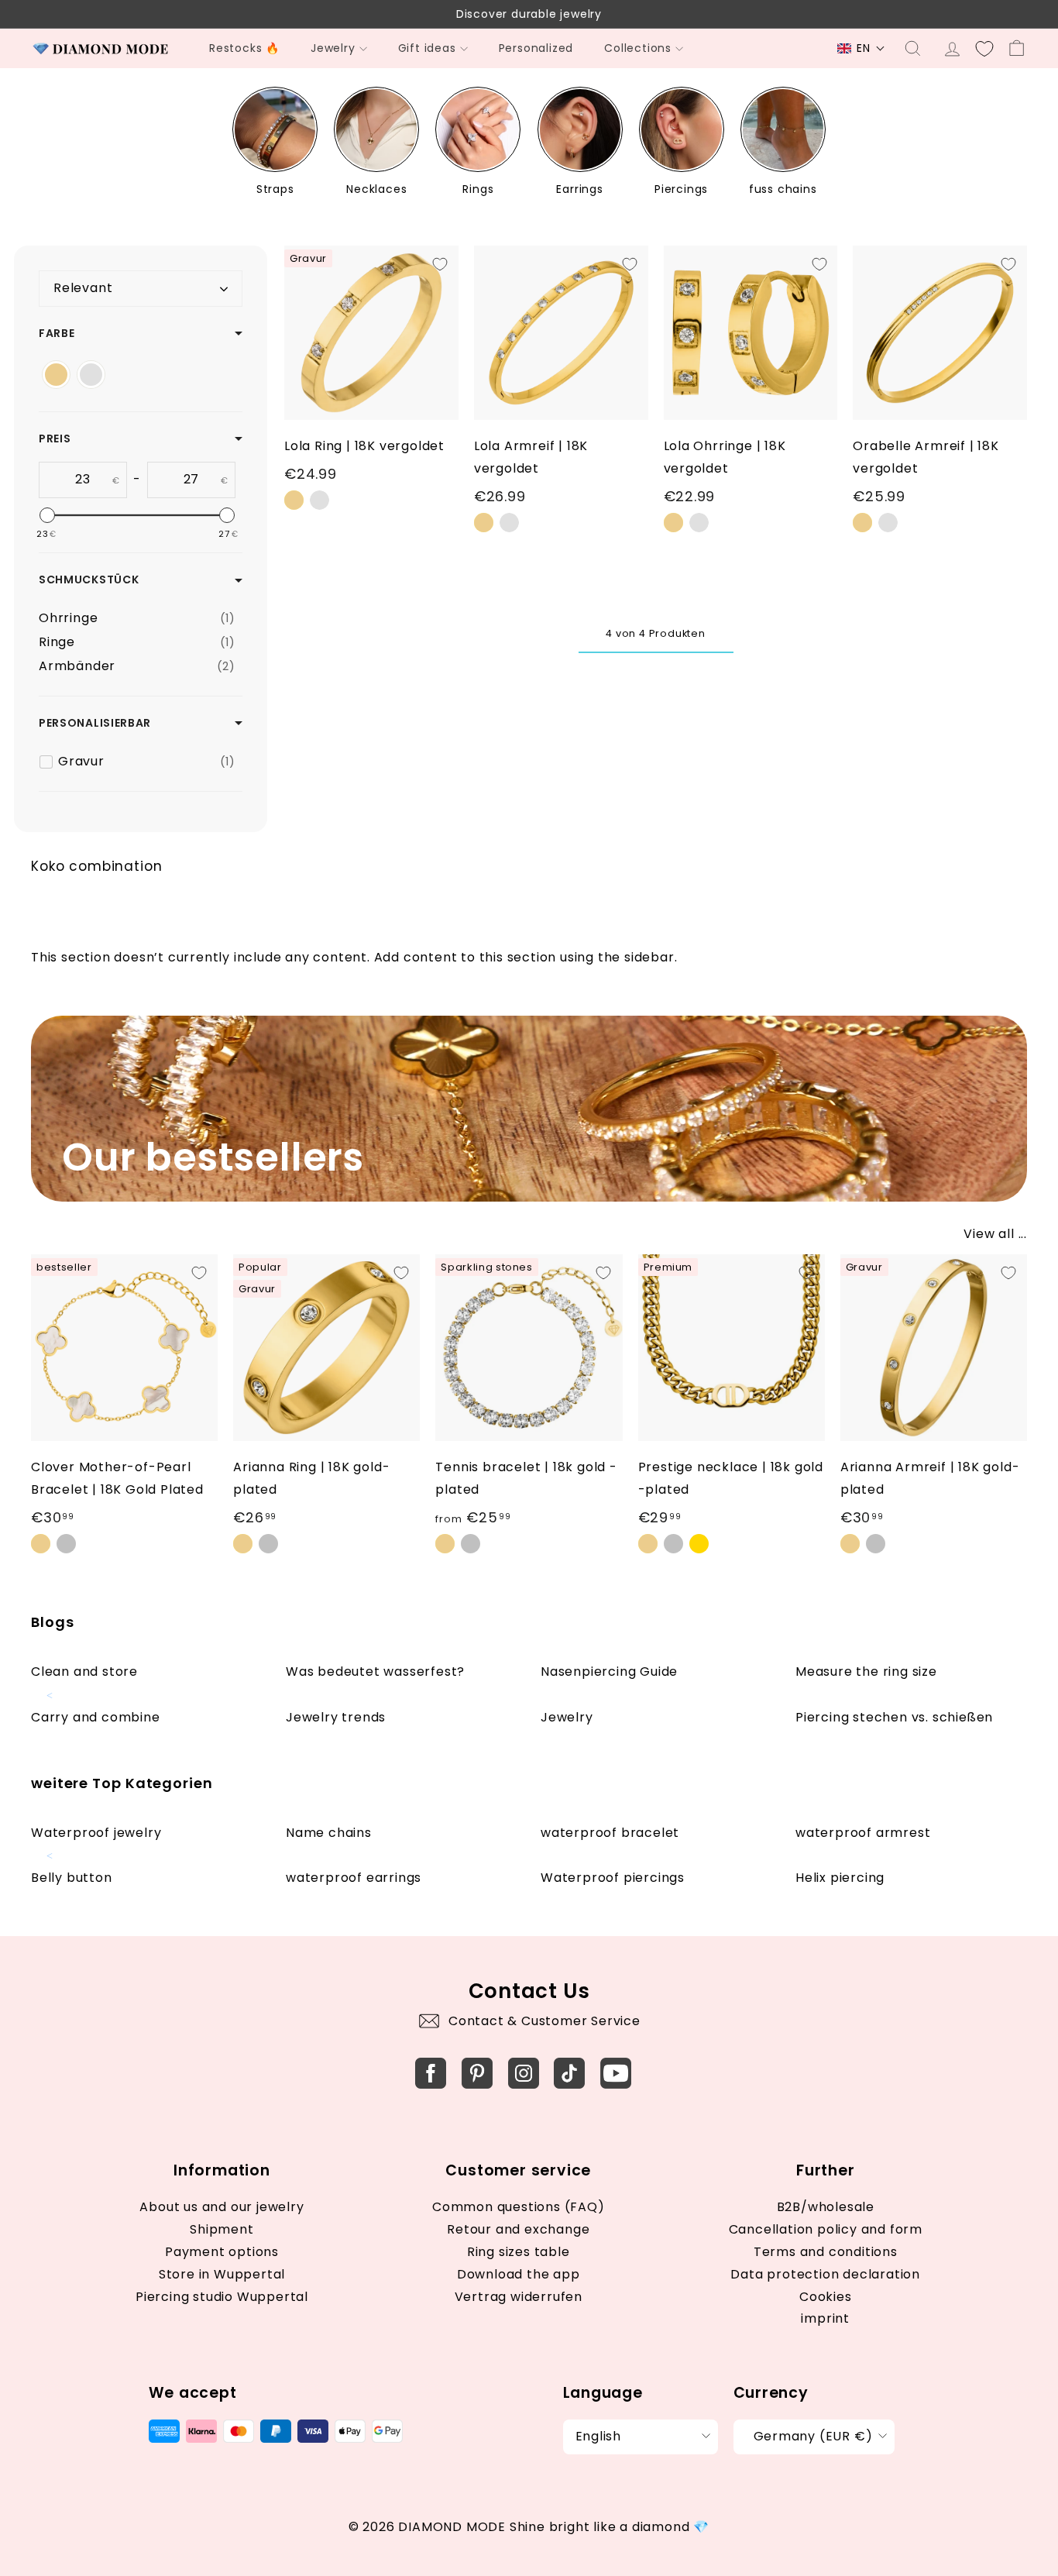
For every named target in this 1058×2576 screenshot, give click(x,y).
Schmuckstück (89, 580)
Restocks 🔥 (244, 48)
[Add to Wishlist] (440, 264)
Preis (55, 439)
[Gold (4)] (56, 375)
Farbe (57, 333)
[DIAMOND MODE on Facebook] (431, 2073)
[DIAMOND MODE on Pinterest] (477, 2073)
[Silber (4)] (91, 375)
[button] (861, 48)
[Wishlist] (984, 49)
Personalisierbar (95, 723)
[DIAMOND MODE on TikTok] (569, 2073)
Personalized (536, 48)
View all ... (995, 1234)
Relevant (83, 288)
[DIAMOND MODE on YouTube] (616, 2073)
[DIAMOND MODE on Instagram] (524, 2073)
